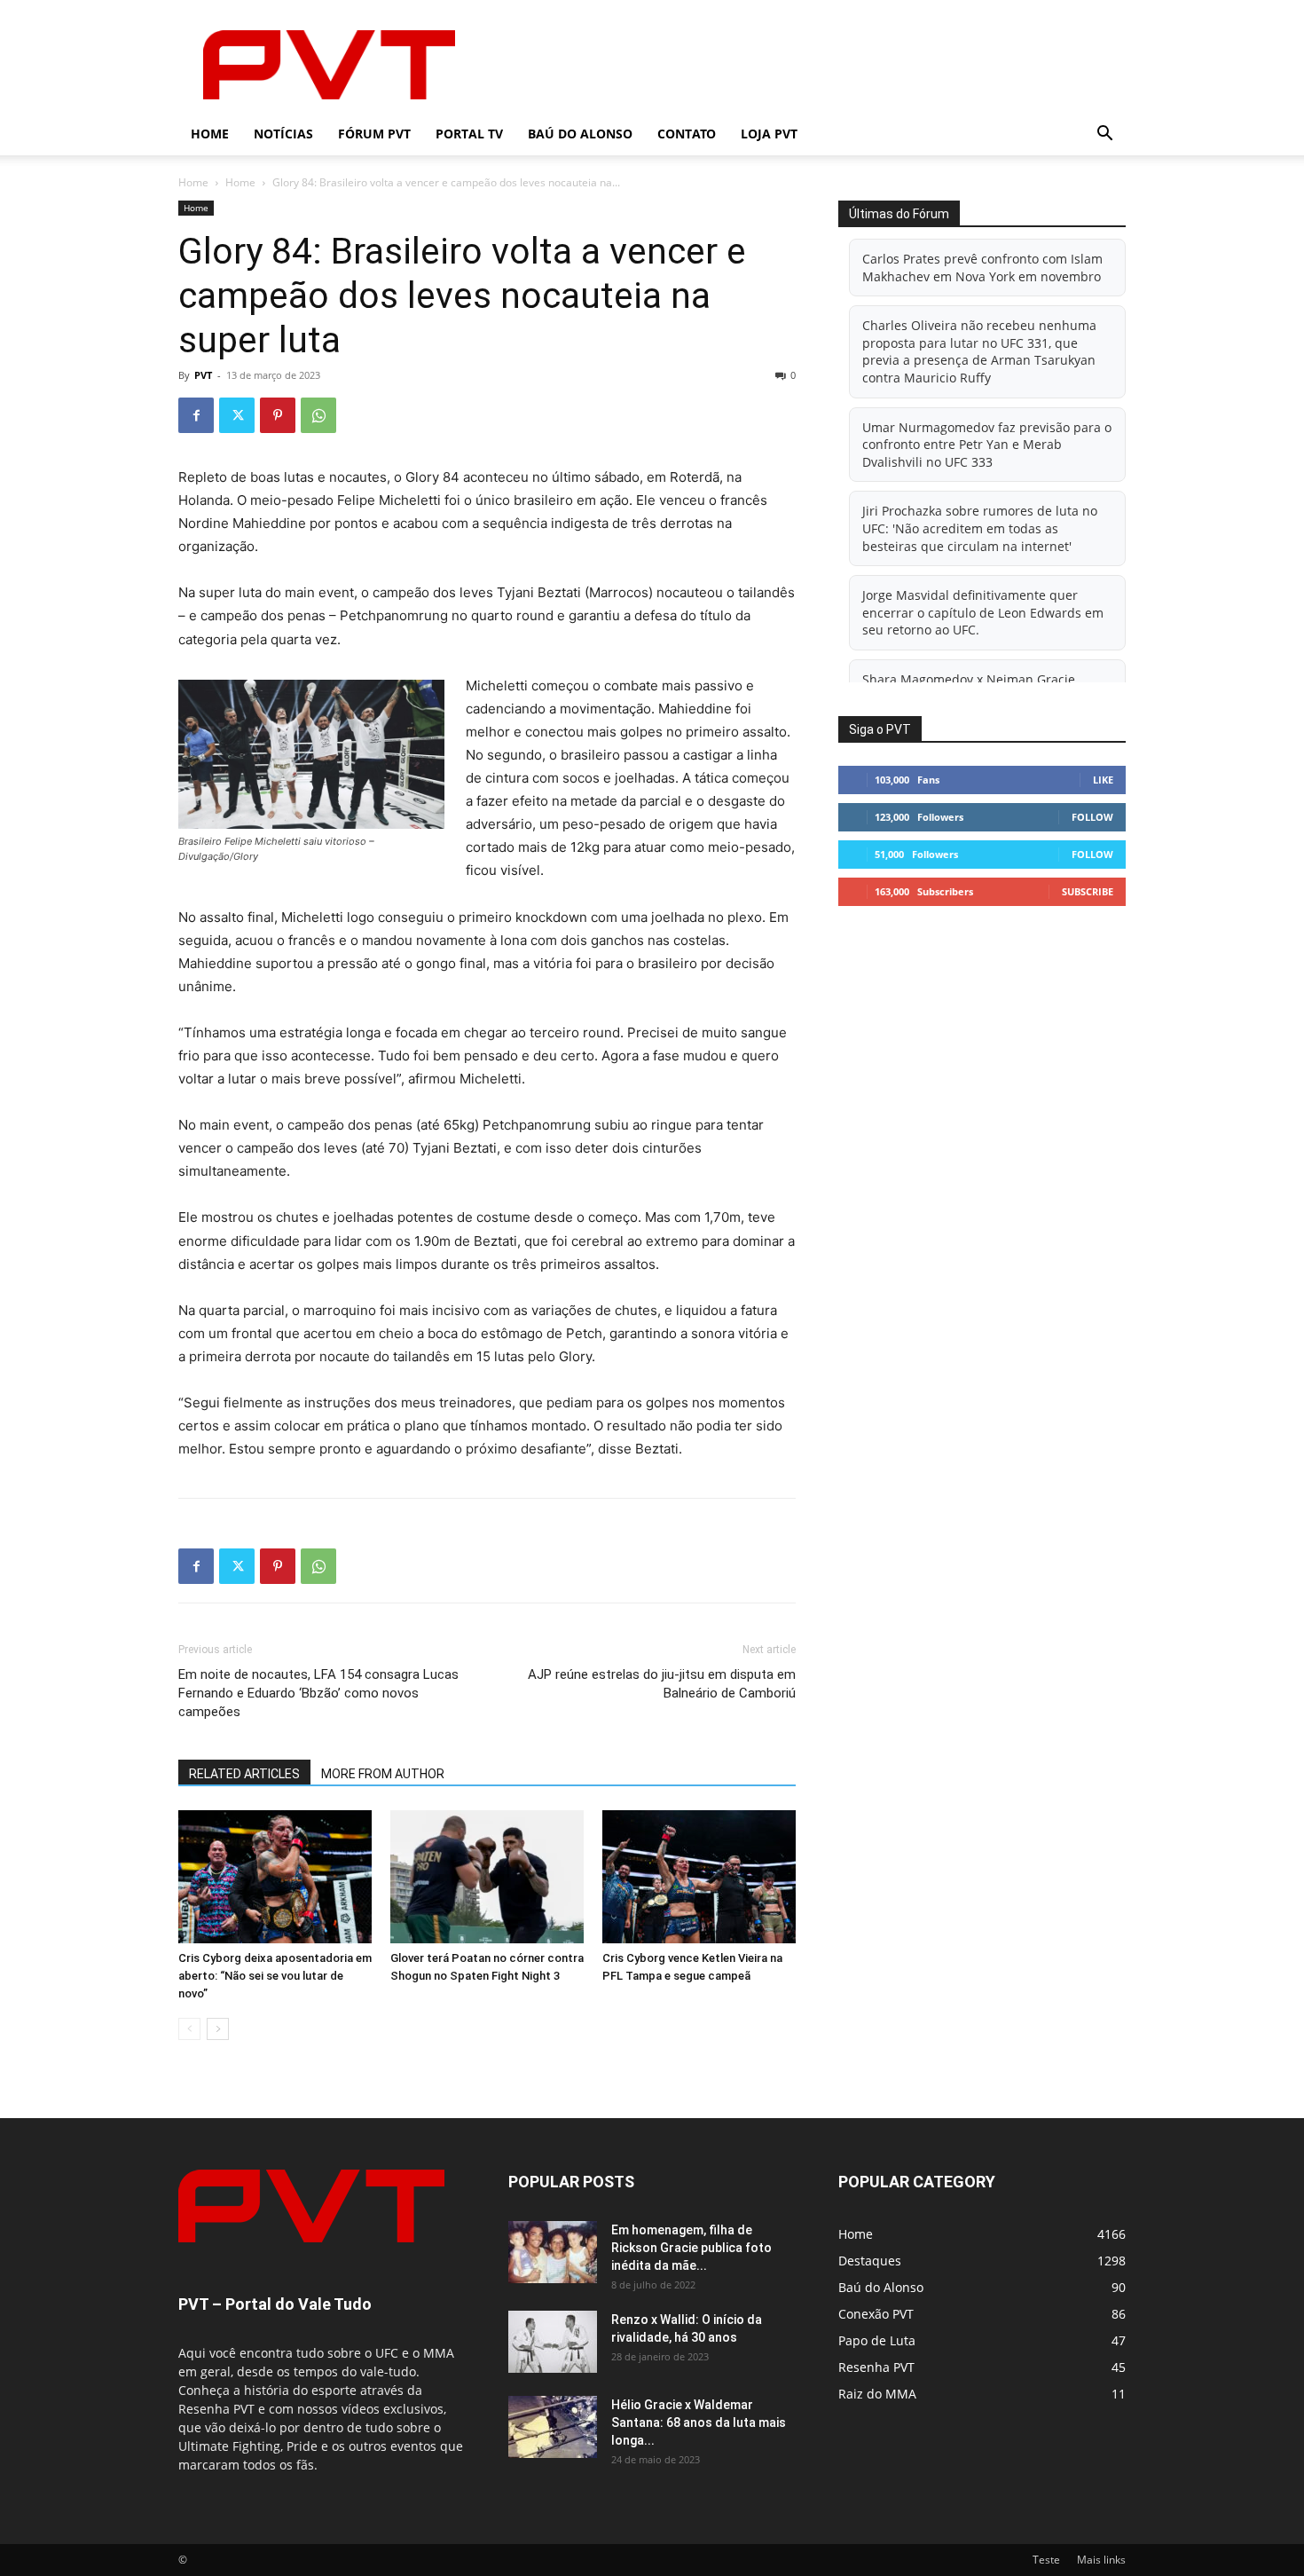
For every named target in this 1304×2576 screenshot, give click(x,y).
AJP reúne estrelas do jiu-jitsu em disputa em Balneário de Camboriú (662, 1684)
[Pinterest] (278, 415)
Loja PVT (769, 134)
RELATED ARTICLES (244, 1774)
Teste (1046, 2560)
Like (1103, 780)
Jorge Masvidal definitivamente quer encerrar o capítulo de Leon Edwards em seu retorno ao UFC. (983, 612)
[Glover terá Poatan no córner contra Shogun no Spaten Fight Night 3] (487, 1877)
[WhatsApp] (318, 415)
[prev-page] (189, 2029)
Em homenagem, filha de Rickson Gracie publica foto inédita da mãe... (691, 2248)
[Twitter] (237, 415)
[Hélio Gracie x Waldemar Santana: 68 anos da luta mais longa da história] (553, 2427)
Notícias (283, 134)
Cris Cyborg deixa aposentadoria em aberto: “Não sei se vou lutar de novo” (275, 1976)
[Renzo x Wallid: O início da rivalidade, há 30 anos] (553, 2342)
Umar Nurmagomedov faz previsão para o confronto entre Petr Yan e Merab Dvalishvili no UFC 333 (987, 445)
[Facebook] (196, 415)
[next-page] (218, 2029)
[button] (1104, 135)
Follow (1092, 817)
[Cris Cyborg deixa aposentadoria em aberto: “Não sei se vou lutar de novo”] (275, 1877)
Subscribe (1088, 891)
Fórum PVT (374, 134)
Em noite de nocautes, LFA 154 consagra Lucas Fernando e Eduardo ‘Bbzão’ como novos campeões (318, 1693)
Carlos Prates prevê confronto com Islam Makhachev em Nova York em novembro (982, 268)
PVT (203, 375)
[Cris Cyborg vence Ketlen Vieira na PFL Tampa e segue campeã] (699, 1877)
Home (210, 134)
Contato (687, 134)
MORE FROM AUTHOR (383, 1774)
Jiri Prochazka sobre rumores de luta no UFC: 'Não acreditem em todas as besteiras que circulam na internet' (980, 528)
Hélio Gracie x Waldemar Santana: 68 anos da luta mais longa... (699, 2422)
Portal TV (469, 134)
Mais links (1101, 2560)
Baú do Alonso (580, 134)
